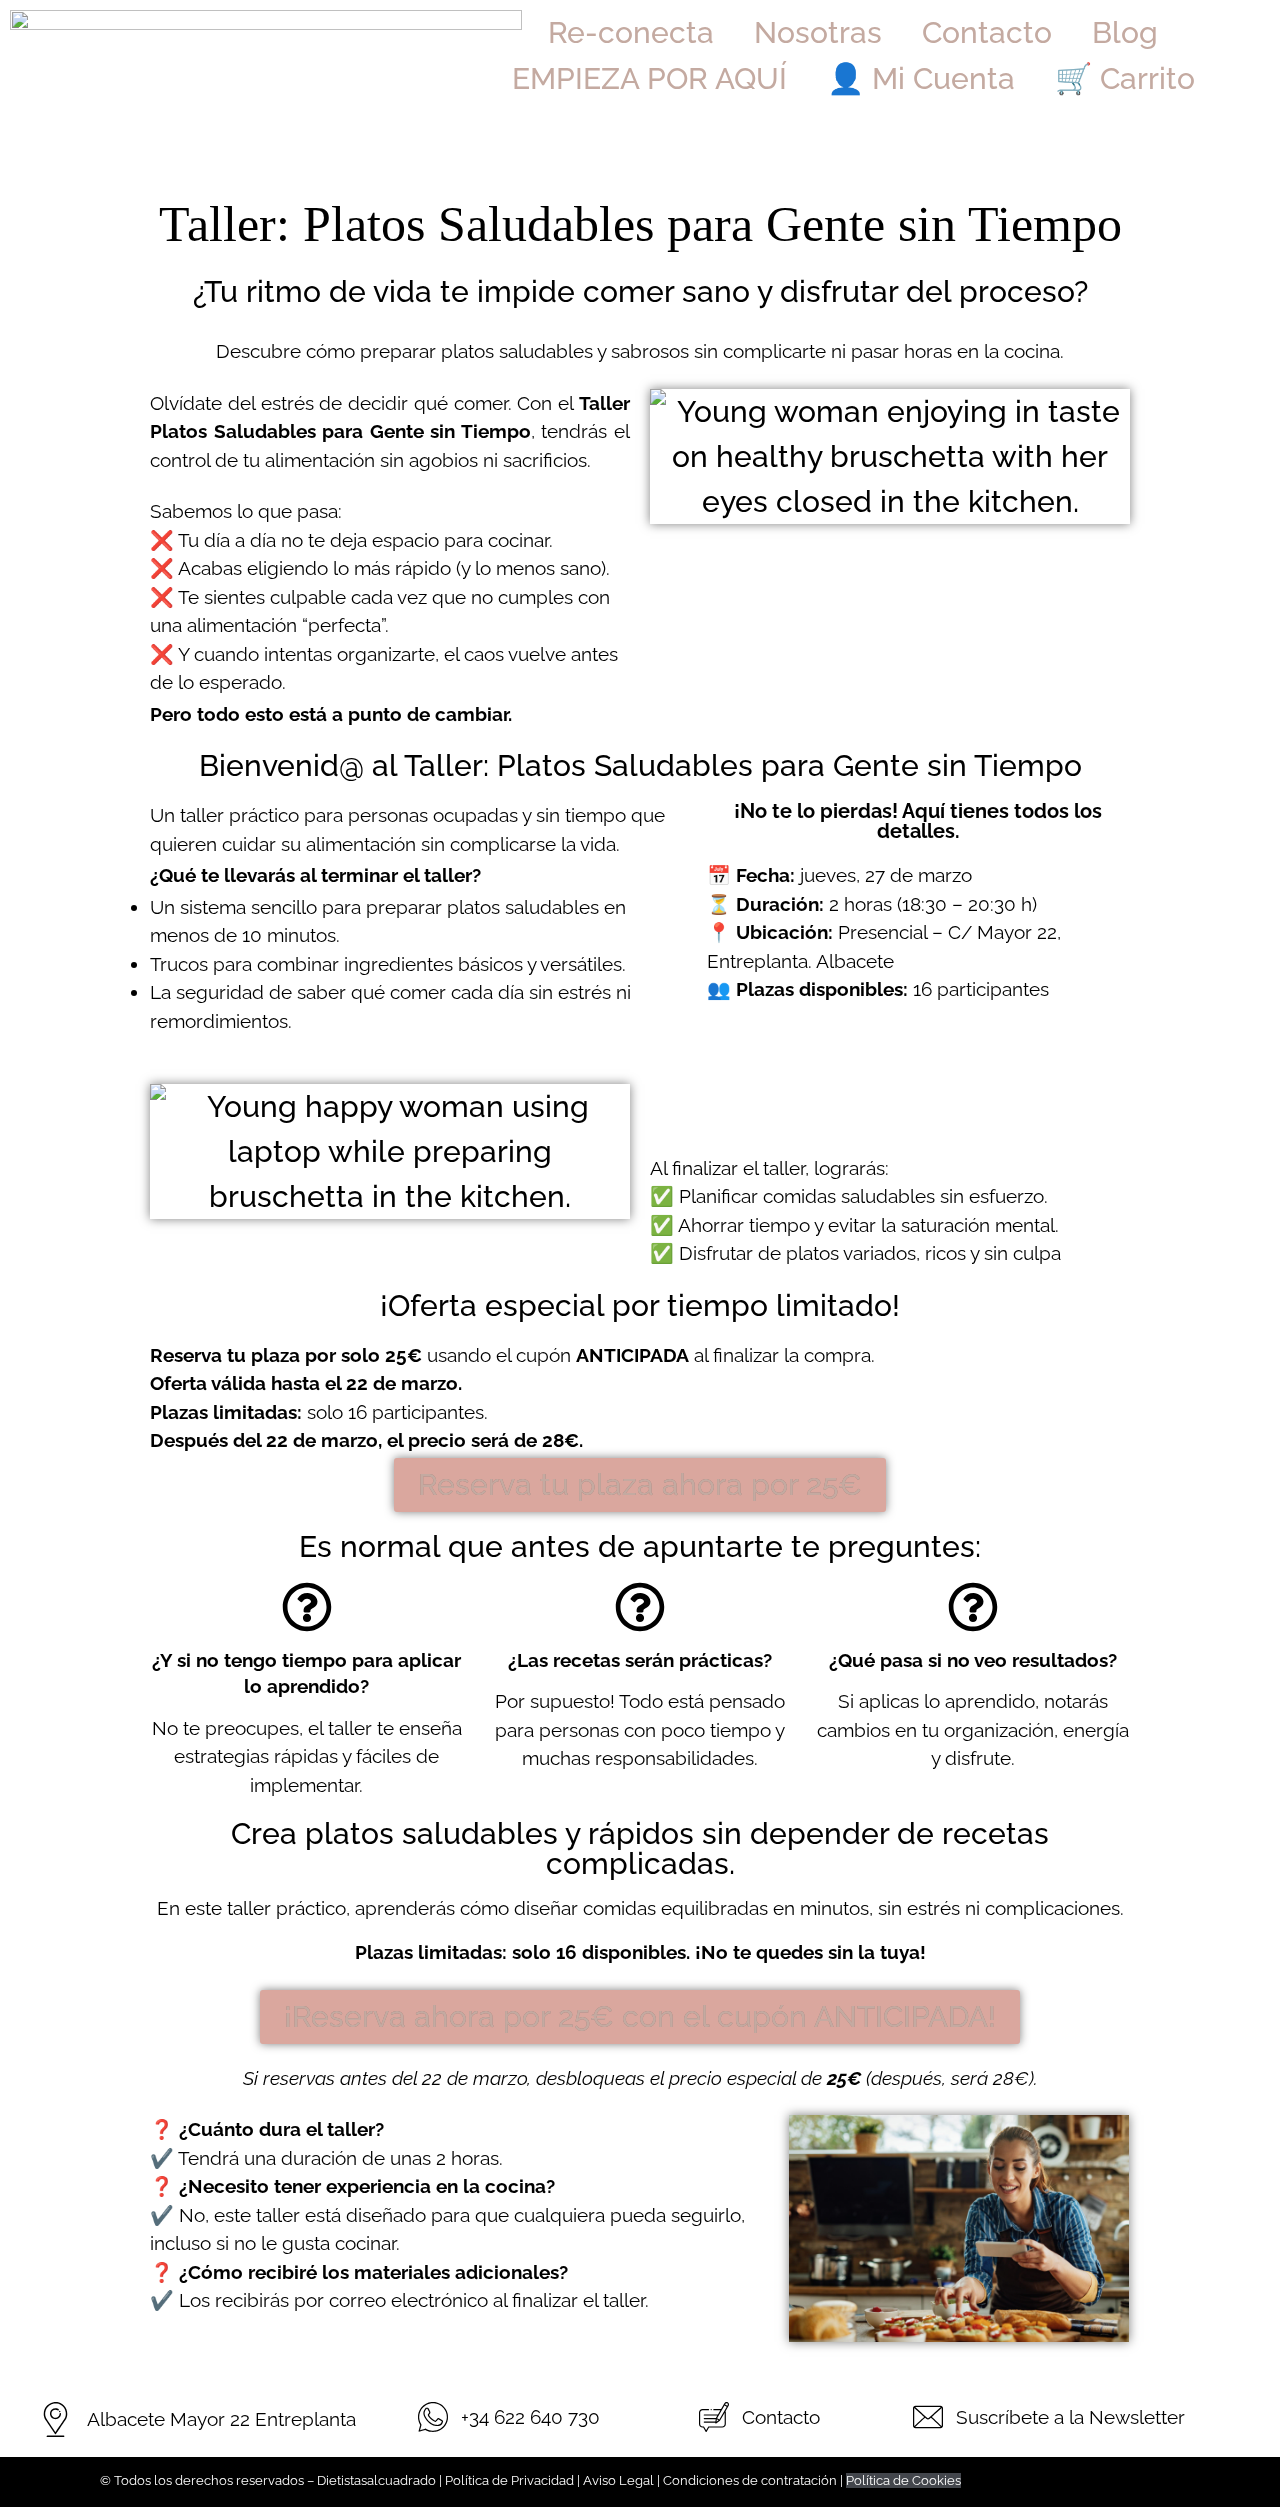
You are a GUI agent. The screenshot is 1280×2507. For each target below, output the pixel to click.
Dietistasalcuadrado (376, 2480)
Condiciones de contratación (750, 2480)
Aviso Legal (618, 2480)
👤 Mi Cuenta (921, 78)
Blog (1125, 32)
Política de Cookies (903, 2480)
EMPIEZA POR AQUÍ (649, 78)
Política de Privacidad (509, 2480)
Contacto (987, 32)
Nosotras (818, 32)
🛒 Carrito (1125, 78)
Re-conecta (631, 32)
